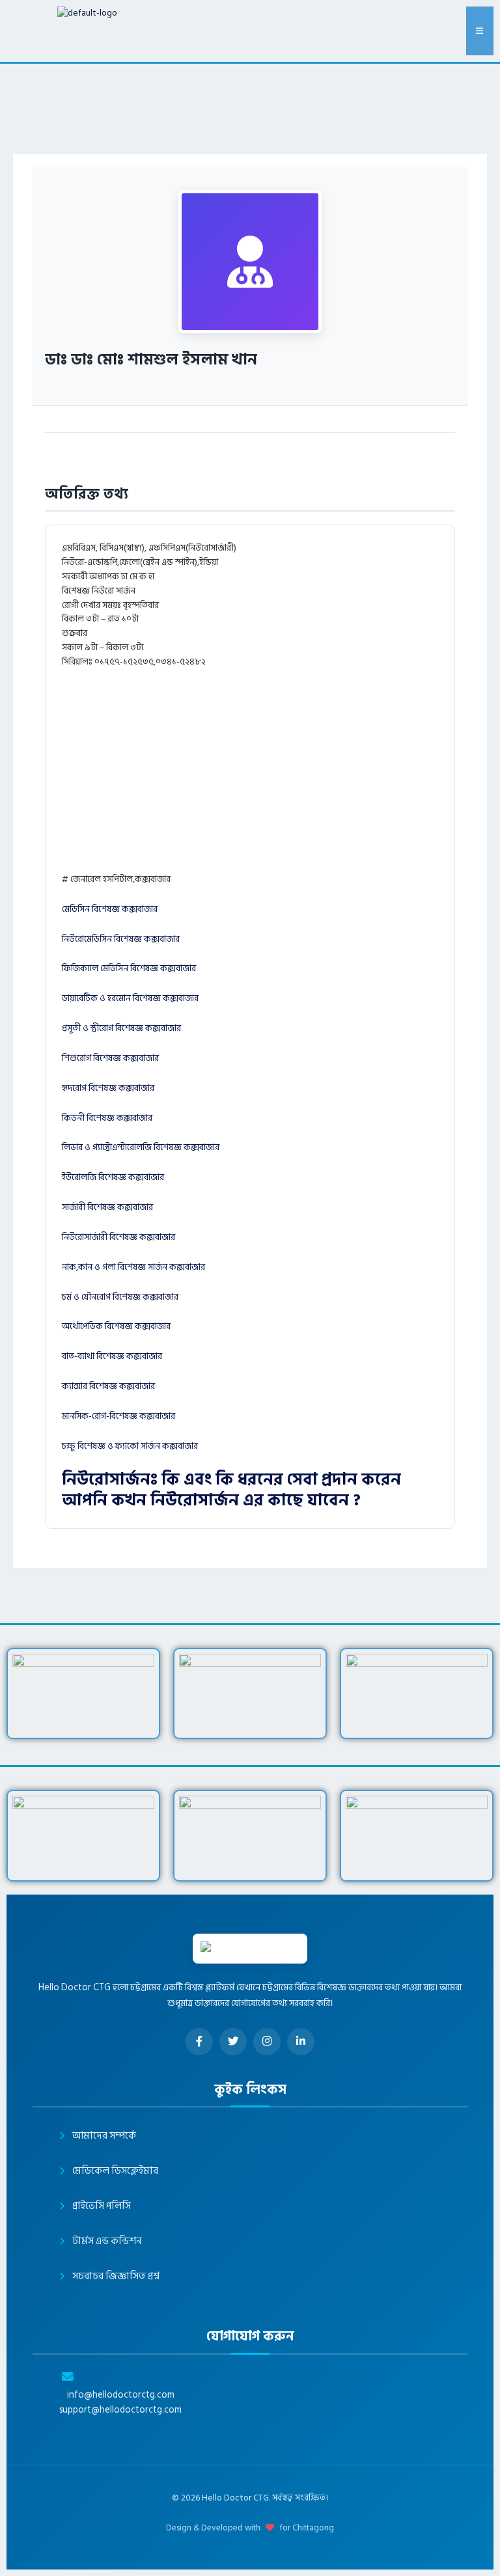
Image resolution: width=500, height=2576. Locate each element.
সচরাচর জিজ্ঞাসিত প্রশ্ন (116, 2276)
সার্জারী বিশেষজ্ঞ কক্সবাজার (107, 1207)
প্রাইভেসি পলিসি (102, 2206)
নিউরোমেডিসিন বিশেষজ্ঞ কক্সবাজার (121, 939)
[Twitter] (233, 2042)
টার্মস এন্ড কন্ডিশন (107, 2241)
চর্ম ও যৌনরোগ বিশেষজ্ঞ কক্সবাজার (120, 1297)
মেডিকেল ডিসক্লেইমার (115, 2171)
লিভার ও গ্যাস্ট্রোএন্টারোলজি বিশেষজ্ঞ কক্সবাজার (141, 1147)
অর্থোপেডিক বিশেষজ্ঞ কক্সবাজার (116, 1326)
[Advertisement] (280, 776)
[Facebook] (199, 2042)
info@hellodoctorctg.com (121, 2395)
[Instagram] (267, 2042)
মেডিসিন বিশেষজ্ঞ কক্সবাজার (110, 909)
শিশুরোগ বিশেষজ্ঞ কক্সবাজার (110, 1058)
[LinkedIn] (301, 2042)
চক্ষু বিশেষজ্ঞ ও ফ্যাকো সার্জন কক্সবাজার (130, 1446)
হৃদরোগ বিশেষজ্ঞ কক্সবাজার (108, 1088)
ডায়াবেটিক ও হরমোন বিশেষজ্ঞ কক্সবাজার (130, 998)
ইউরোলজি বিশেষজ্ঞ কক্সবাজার (113, 1177)
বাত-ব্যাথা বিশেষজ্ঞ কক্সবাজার (112, 1356)
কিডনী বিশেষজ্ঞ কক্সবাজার (107, 1118)
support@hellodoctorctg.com (120, 2410)
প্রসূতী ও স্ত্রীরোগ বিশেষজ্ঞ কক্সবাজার (121, 1028)
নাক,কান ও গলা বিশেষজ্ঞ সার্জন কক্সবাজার (133, 1267)
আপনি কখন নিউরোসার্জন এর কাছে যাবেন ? (211, 1500)
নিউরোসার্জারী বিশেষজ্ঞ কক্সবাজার (118, 1237)
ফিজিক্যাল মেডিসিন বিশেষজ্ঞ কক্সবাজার (129, 968)
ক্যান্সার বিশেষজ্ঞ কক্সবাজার (108, 1386)
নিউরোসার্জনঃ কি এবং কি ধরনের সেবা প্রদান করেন (231, 1480)
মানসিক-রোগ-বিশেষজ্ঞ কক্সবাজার (118, 1416)
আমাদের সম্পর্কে (104, 2136)
